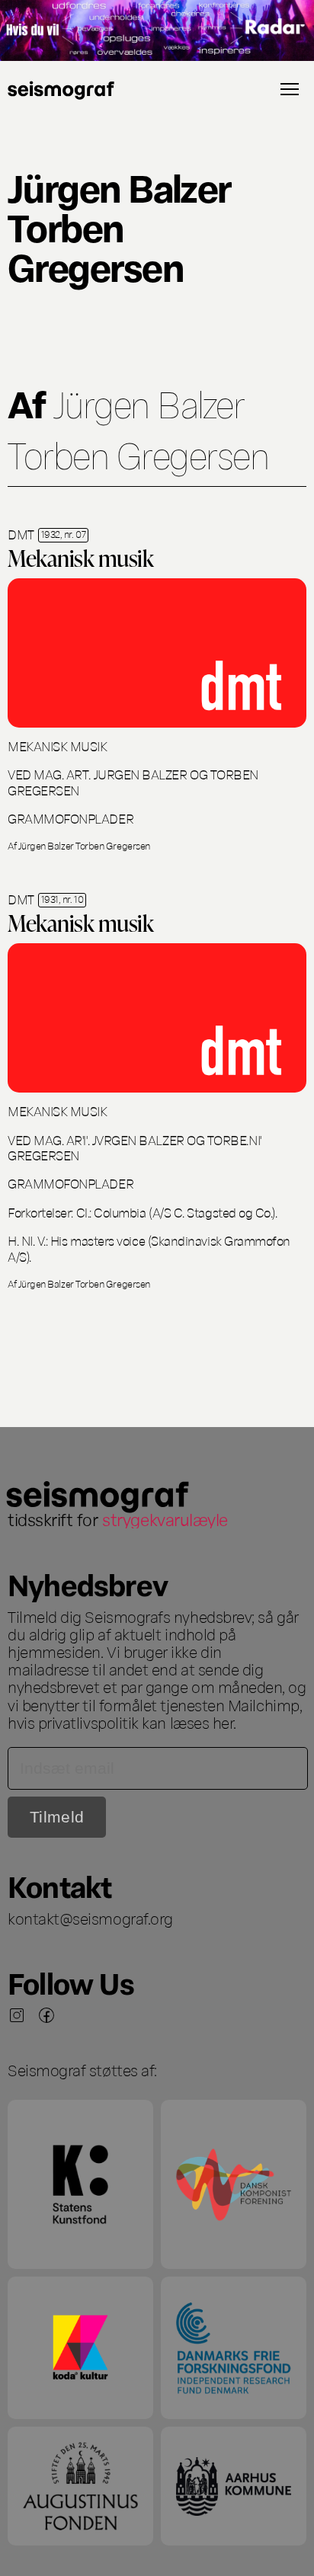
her (223, 1722)
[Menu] (290, 89)
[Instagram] (17, 2015)
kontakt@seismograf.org (90, 1918)
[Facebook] (46, 2015)
